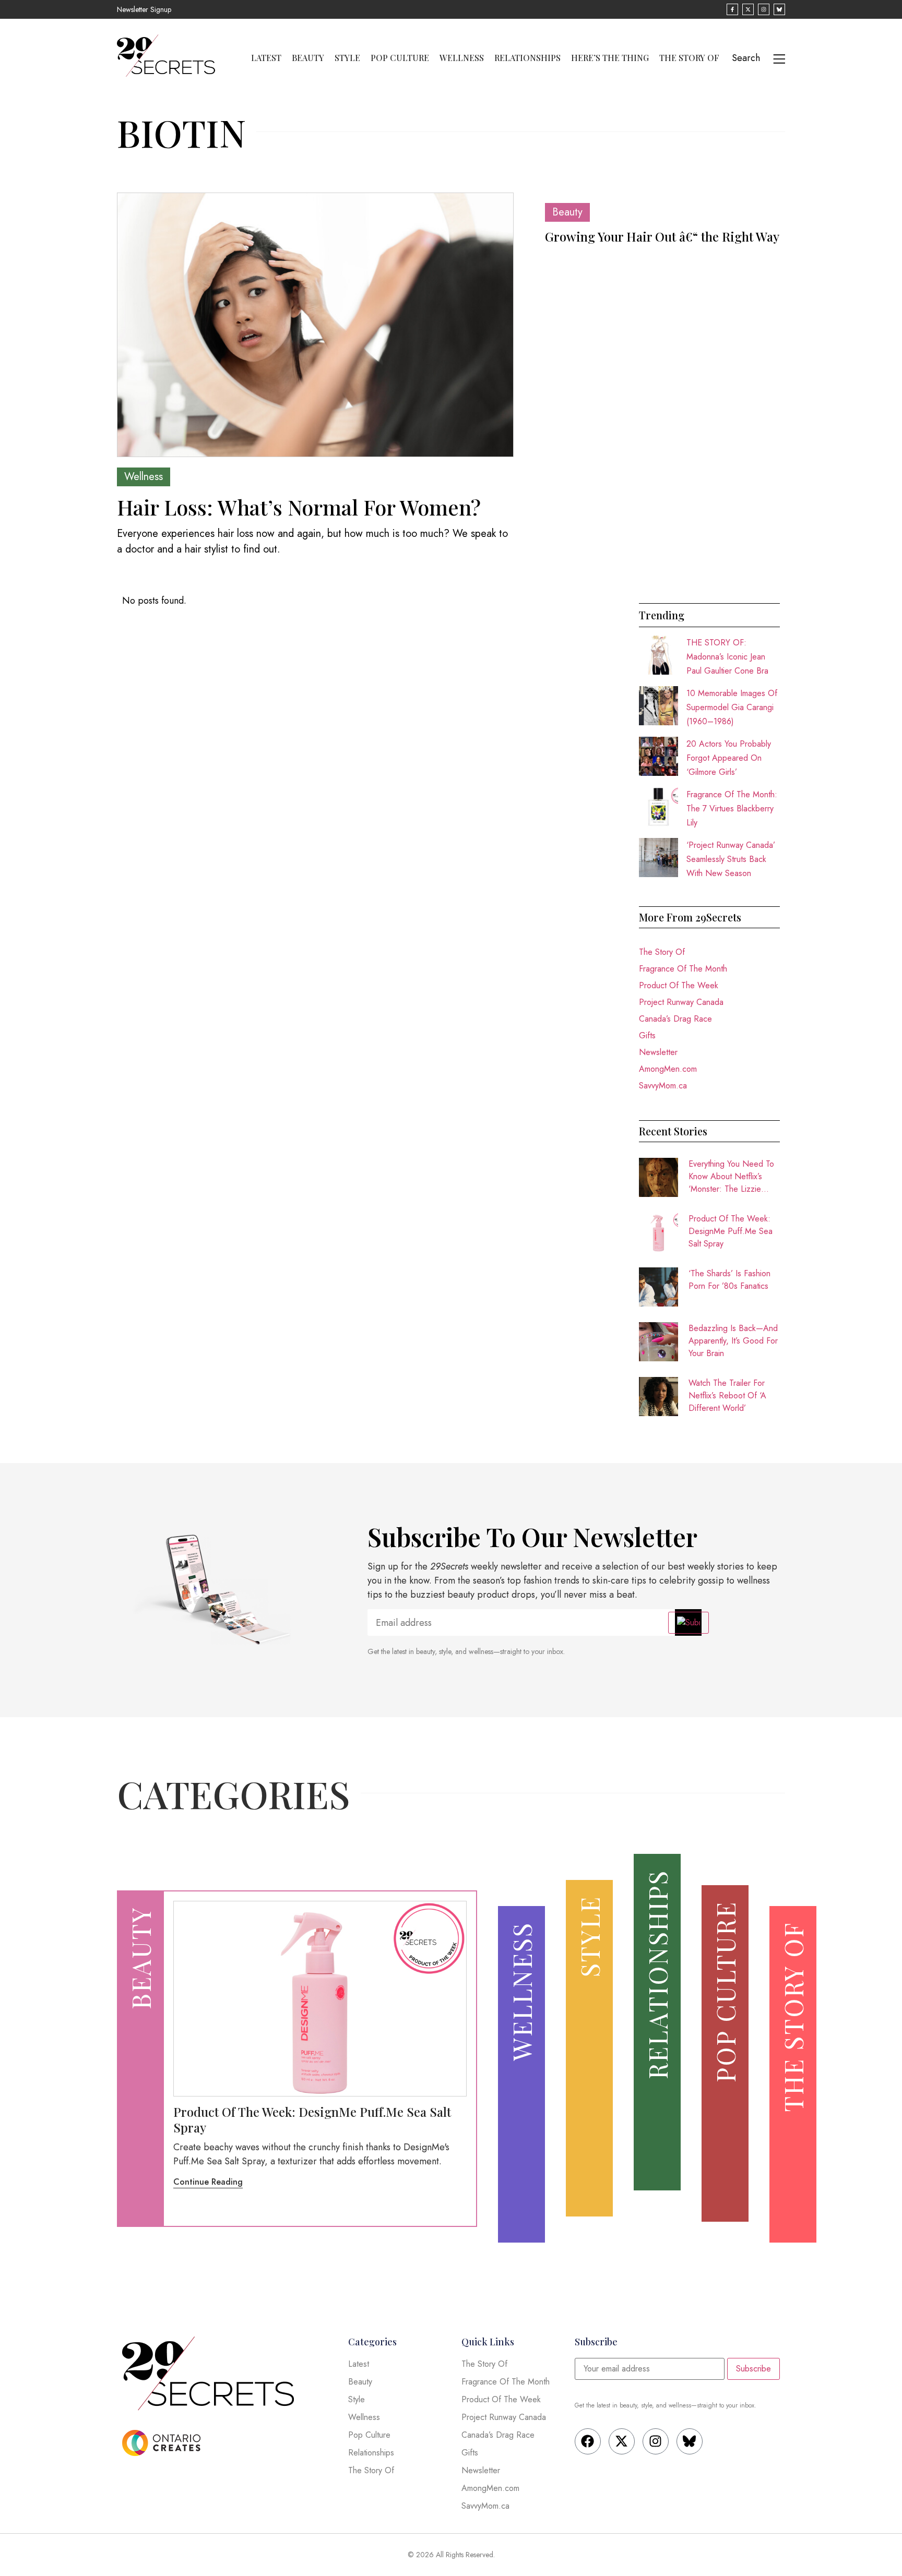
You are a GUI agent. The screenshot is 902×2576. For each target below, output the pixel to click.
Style (347, 58)
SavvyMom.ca (663, 1086)
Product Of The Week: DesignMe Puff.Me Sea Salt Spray (731, 1231)
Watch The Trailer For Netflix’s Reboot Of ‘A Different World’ (727, 1395)
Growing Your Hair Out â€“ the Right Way (662, 236)
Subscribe (753, 2369)
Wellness (462, 58)
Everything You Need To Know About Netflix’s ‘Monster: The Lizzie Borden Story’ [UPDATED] (731, 1177)
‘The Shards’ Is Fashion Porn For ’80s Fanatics (729, 1280)
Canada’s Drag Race (675, 1019)
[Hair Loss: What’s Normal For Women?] (315, 325)
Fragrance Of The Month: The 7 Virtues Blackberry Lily (732, 808)
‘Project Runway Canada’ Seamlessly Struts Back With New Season (731, 859)
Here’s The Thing (610, 58)
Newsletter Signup (144, 9)
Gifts (647, 1035)
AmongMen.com (668, 1069)
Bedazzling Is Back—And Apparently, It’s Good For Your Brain (733, 1341)
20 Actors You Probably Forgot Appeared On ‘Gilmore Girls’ (729, 758)
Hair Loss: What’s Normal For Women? (299, 507)
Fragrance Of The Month (683, 969)
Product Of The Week (679, 985)
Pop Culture (400, 58)
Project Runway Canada (681, 1002)
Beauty (308, 58)
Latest (266, 58)
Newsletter (658, 1052)
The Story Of (689, 58)
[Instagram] (656, 2441)
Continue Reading (208, 2182)
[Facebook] (588, 2441)
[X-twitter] (622, 2441)
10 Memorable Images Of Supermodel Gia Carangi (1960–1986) (732, 707)
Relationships (527, 58)
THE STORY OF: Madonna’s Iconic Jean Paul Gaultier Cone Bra (727, 657)
